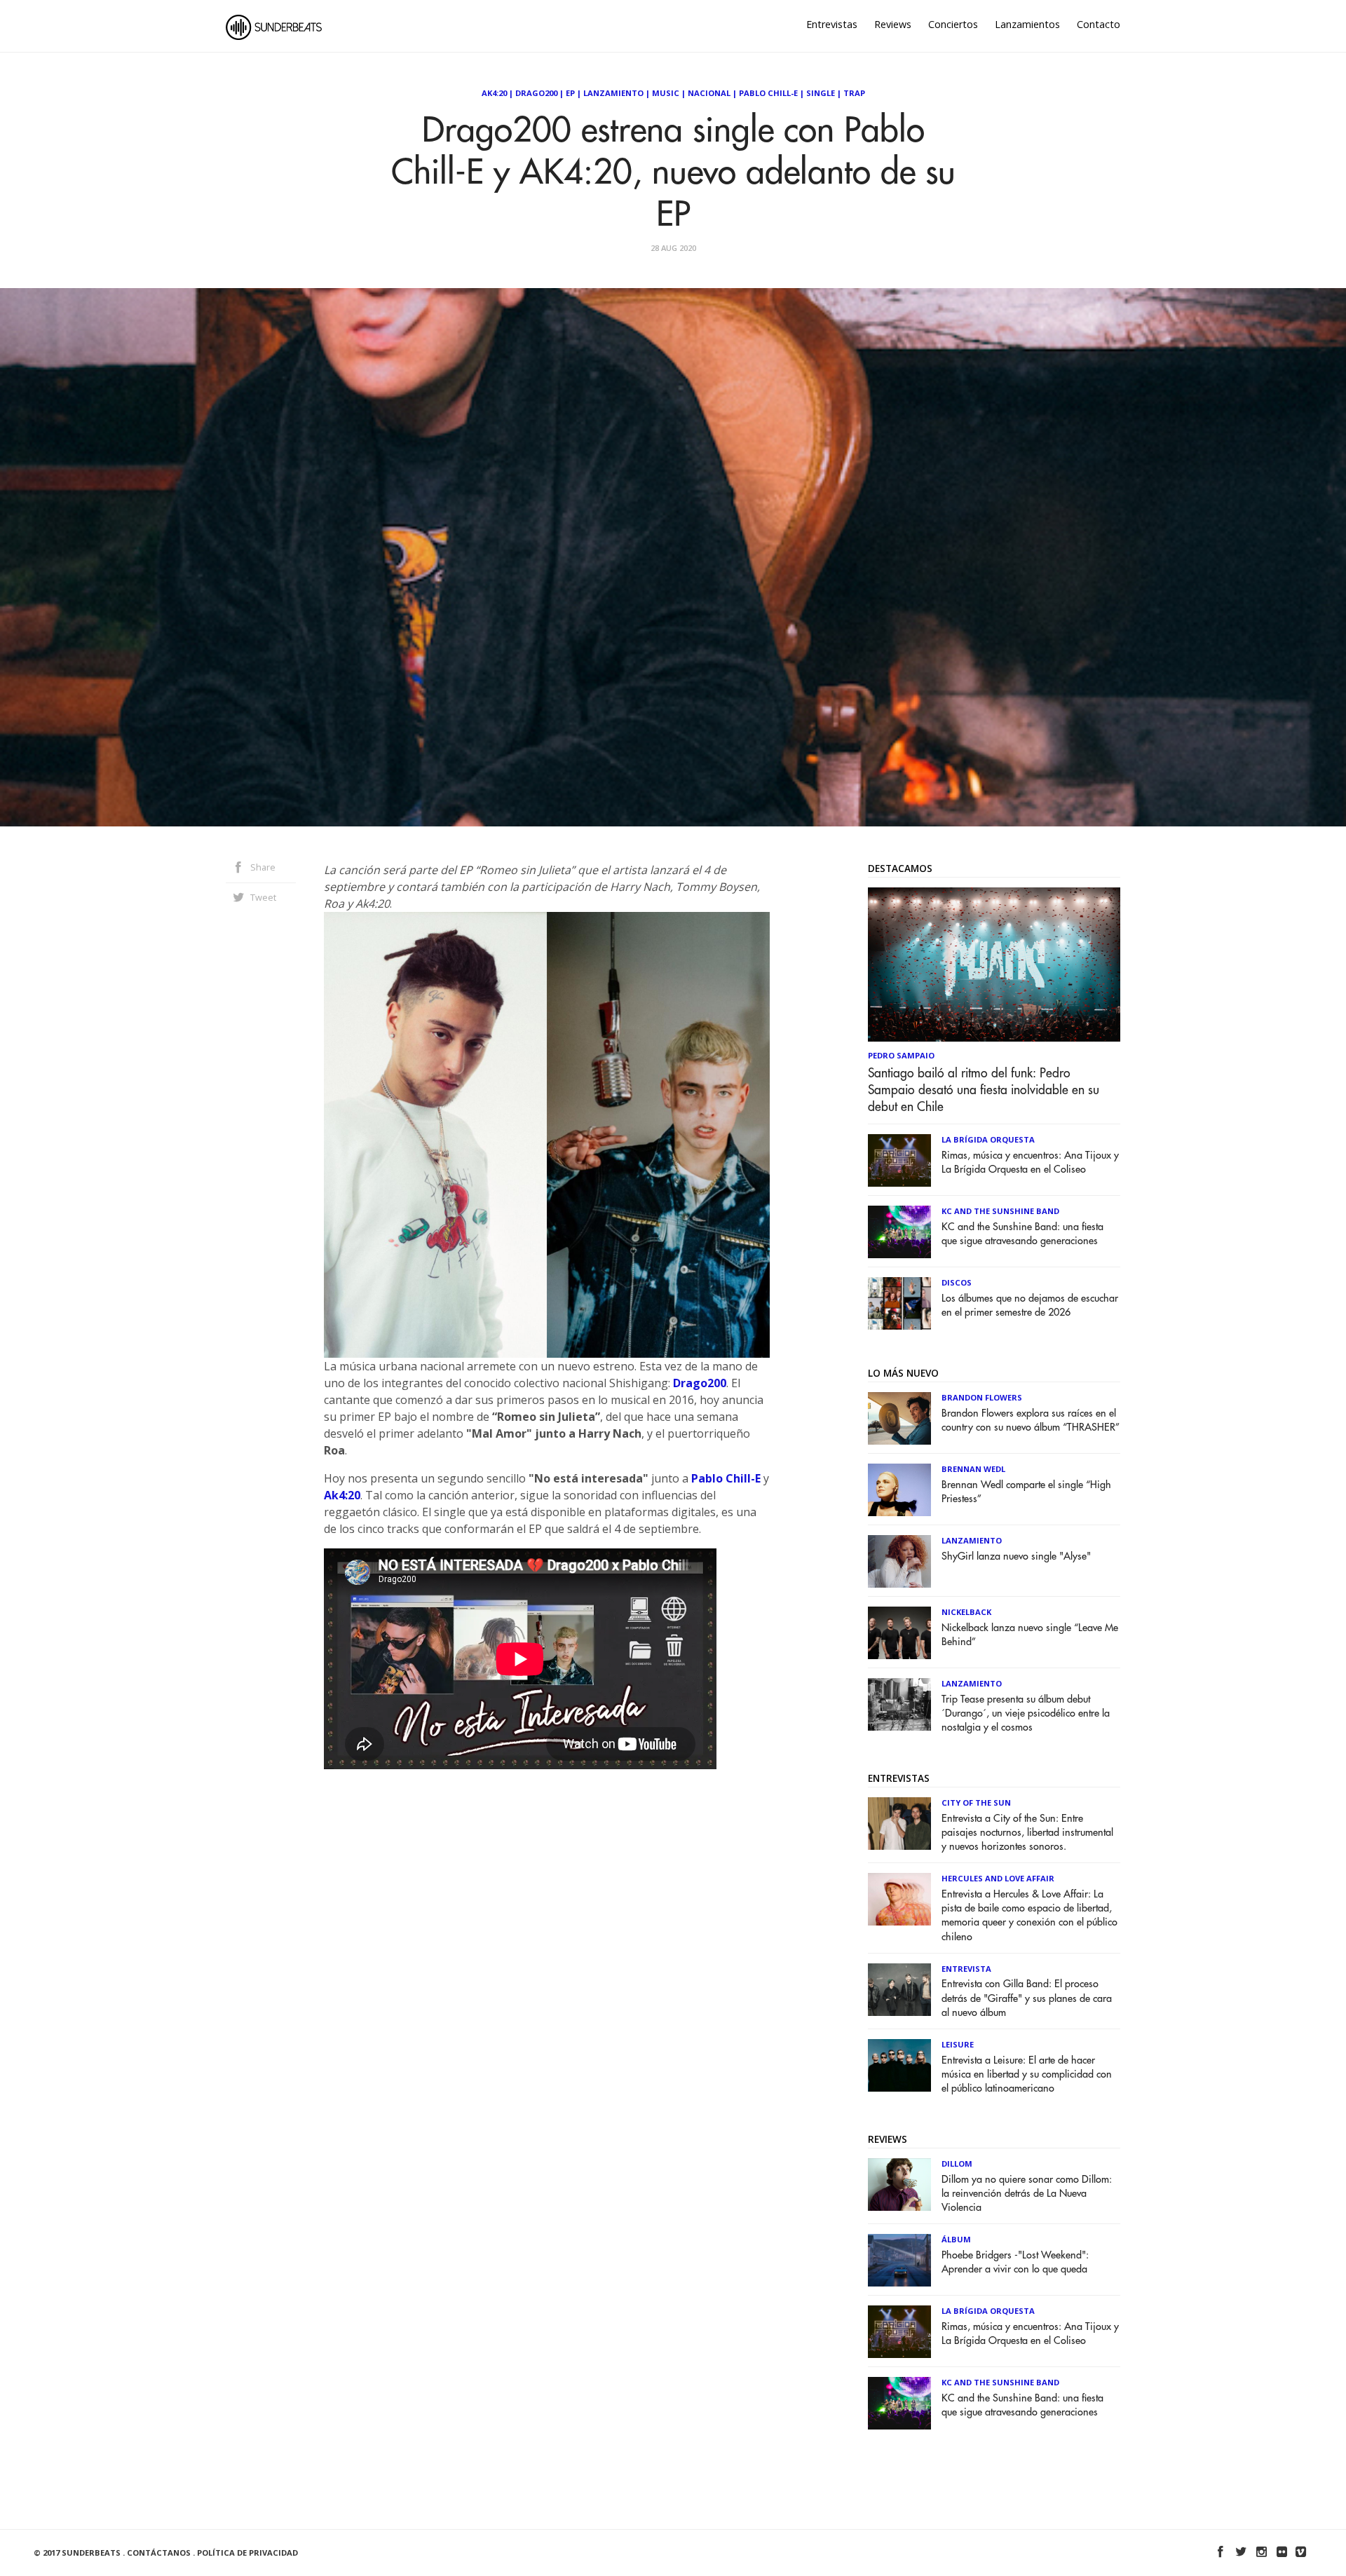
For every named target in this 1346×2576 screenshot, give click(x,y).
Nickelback (966, 1612)
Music (666, 93)
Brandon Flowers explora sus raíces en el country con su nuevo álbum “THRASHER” (1031, 1420)
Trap (854, 93)
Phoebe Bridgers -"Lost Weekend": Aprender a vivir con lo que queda (1015, 2262)
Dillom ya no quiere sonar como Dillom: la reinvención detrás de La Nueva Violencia (1027, 2194)
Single (821, 93)
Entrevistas (832, 24)
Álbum (956, 2239)
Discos (957, 1282)
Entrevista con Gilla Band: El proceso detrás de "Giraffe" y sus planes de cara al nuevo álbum (1027, 1998)
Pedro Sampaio (901, 1055)
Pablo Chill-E (768, 93)
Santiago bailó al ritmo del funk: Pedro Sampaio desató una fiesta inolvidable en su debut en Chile (984, 1090)
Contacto (1099, 24)
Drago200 (536, 93)
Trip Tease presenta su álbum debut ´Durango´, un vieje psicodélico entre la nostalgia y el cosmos (1026, 1713)
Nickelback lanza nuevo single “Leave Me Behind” (1030, 1635)
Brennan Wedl (973, 1469)
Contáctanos (159, 2553)
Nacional (709, 93)
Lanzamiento (613, 93)
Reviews (893, 24)
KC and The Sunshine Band (1000, 1211)
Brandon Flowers (982, 1397)
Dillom (957, 2163)
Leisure (958, 2044)
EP (570, 93)
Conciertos (953, 24)
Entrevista (966, 1969)
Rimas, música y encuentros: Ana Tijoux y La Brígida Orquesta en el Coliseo (1030, 1163)
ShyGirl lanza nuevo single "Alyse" (1016, 1556)
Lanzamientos (1027, 24)
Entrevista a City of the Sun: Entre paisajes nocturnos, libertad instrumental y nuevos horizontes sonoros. (1027, 1833)
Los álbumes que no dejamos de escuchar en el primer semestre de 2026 (1030, 1306)
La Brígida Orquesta (988, 1139)
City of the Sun (976, 1802)
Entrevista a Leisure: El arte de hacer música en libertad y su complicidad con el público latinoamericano (1027, 2074)
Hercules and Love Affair (998, 1878)
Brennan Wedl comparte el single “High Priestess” (1026, 1492)
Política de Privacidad (247, 2553)
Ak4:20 (494, 93)
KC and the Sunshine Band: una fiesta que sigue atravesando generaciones (1022, 1234)
